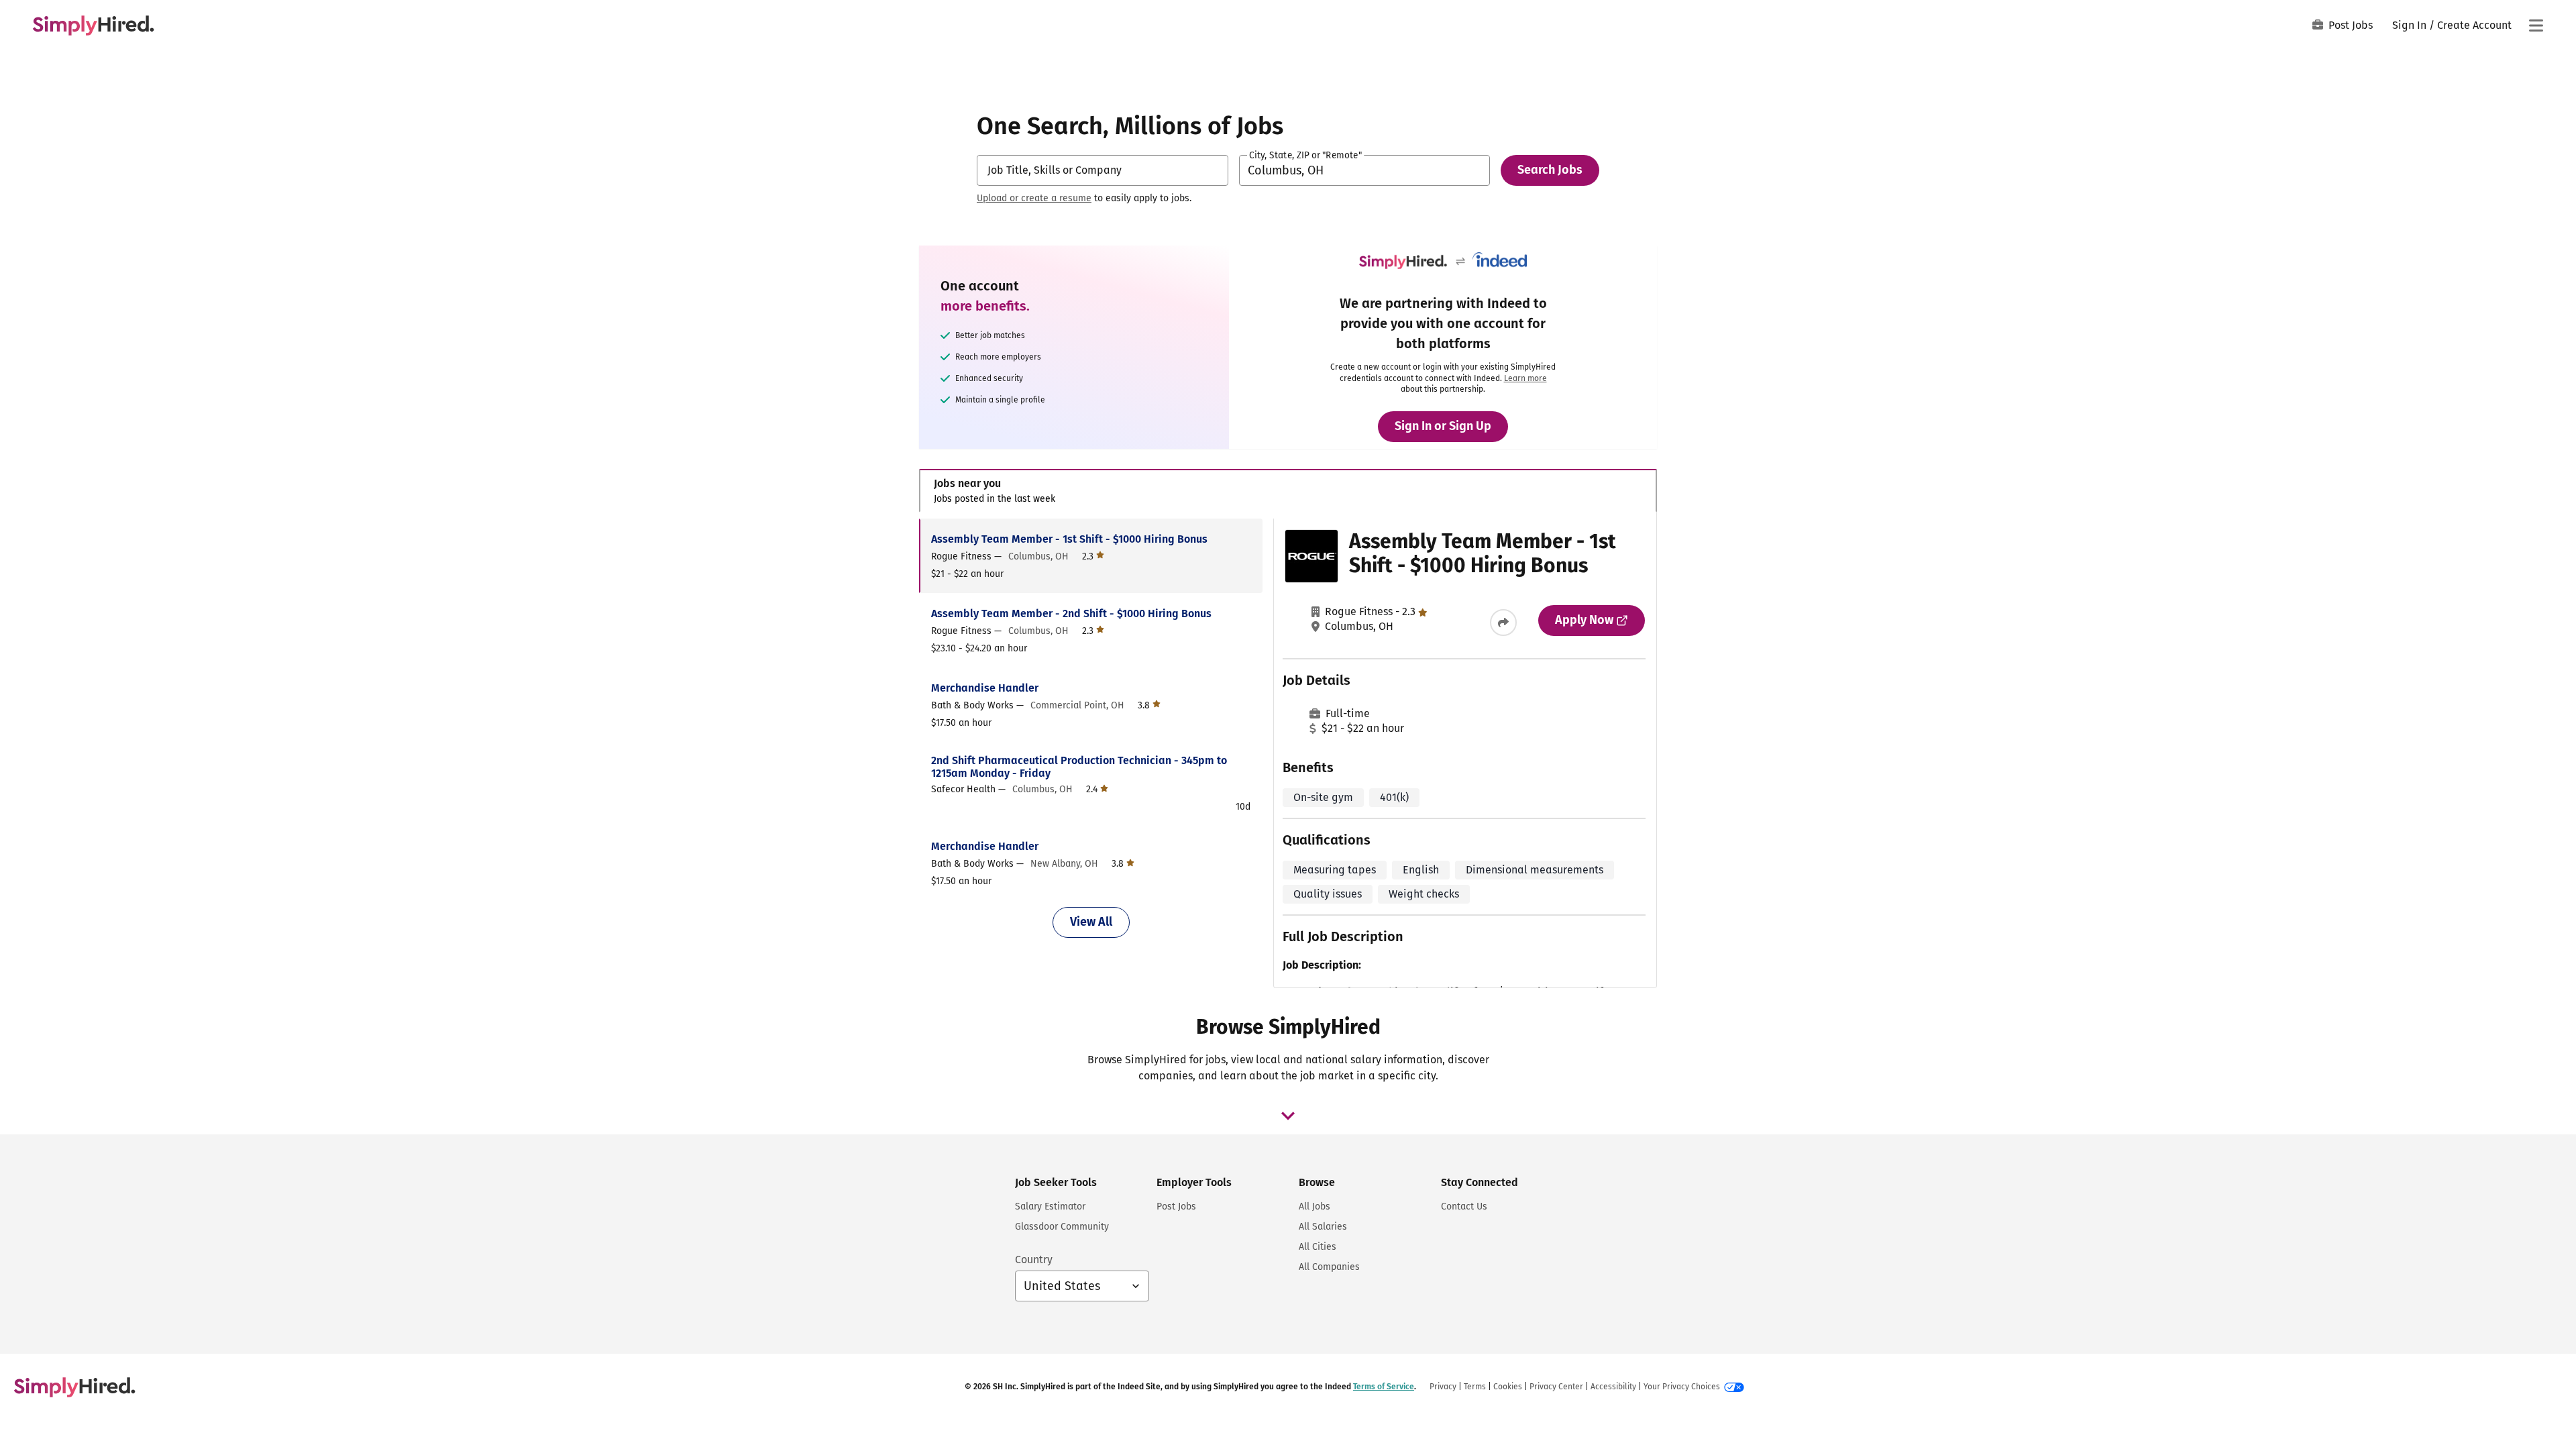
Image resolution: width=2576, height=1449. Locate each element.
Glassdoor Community (1062, 1227)
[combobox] (1103, 170)
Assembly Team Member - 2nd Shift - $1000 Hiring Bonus (1071, 613)
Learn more (1525, 378)
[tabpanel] (1288, 753)
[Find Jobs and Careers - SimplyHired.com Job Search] (93, 25)
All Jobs (1314, 1206)
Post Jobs (2351, 25)
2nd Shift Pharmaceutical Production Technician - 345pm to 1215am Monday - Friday (1079, 767)
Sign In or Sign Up (1443, 426)
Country (1034, 1259)
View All (1091, 922)
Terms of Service (1384, 1387)
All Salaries (1323, 1227)
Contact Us (1464, 1206)
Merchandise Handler (985, 688)
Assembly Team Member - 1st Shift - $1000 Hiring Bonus (1069, 539)
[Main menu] (2536, 25)
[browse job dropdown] (1288, 1116)
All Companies (1329, 1267)
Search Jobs (1550, 170)
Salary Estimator (1050, 1206)
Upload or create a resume (1034, 198)
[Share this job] (1503, 623)
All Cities (1318, 1247)
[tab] (1288, 491)
